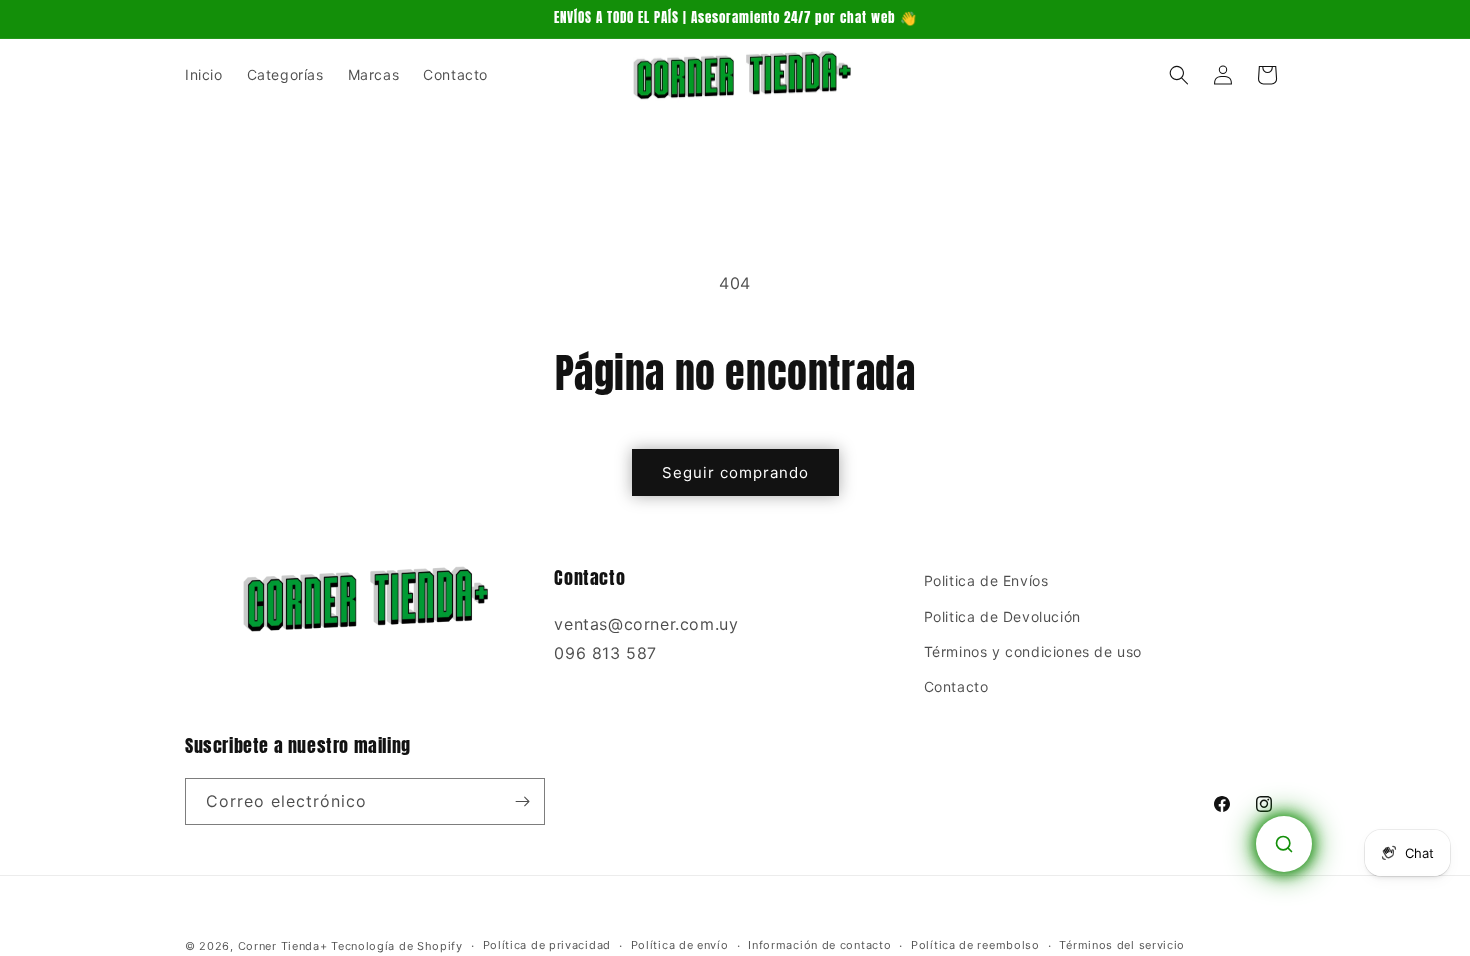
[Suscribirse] (522, 801)
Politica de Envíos (986, 580)
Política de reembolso (975, 945)
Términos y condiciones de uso (1033, 651)
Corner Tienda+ (283, 946)
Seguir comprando (735, 472)
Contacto (956, 686)
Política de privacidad (547, 945)
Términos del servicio (1122, 945)
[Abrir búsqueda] (1284, 844)
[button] (1179, 75)
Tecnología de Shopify (397, 946)
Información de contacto (819, 945)
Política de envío (680, 945)
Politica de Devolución (1002, 616)
